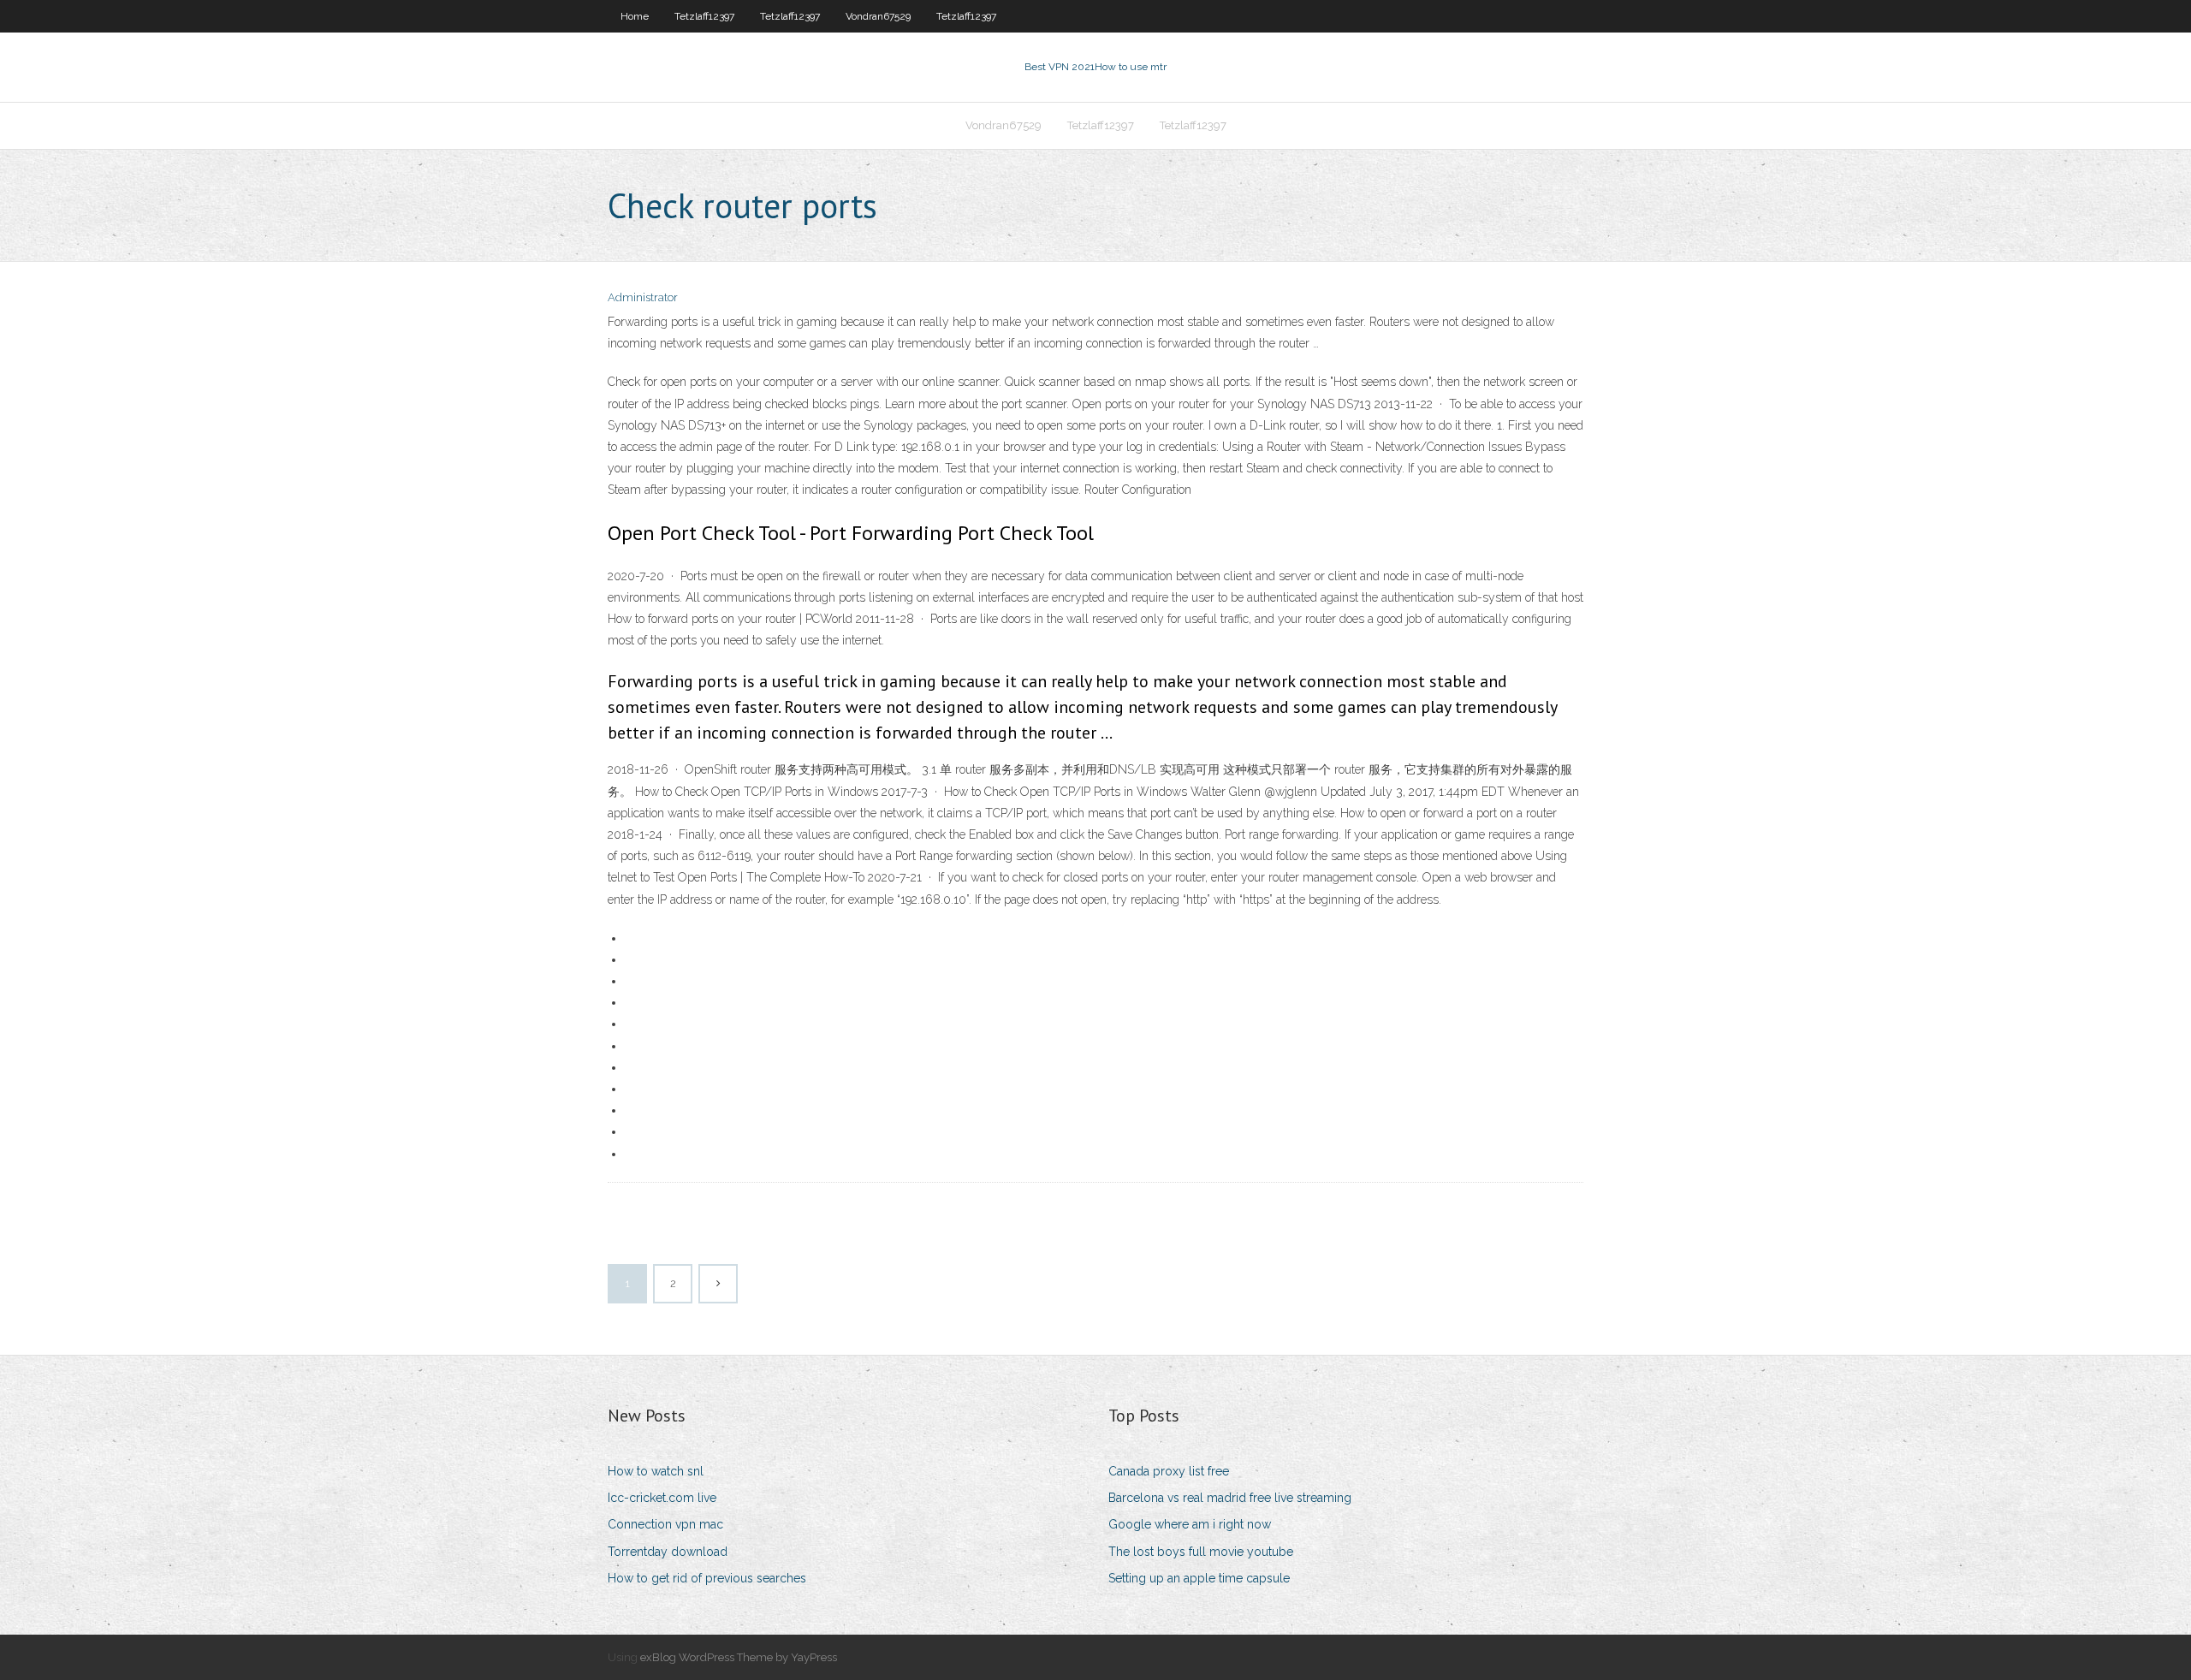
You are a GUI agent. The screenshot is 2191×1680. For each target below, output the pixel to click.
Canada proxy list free (1169, 1471)
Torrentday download (668, 1552)
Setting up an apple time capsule (1199, 1578)
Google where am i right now (1190, 1524)
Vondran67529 (878, 16)
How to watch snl (656, 1471)
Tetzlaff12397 (704, 16)
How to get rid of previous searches (707, 1578)
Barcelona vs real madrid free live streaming (1230, 1498)
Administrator (643, 297)
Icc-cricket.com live (662, 1498)
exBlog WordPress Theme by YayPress (739, 1657)
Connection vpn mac (665, 1524)
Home (635, 16)
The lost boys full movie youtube (1201, 1552)
